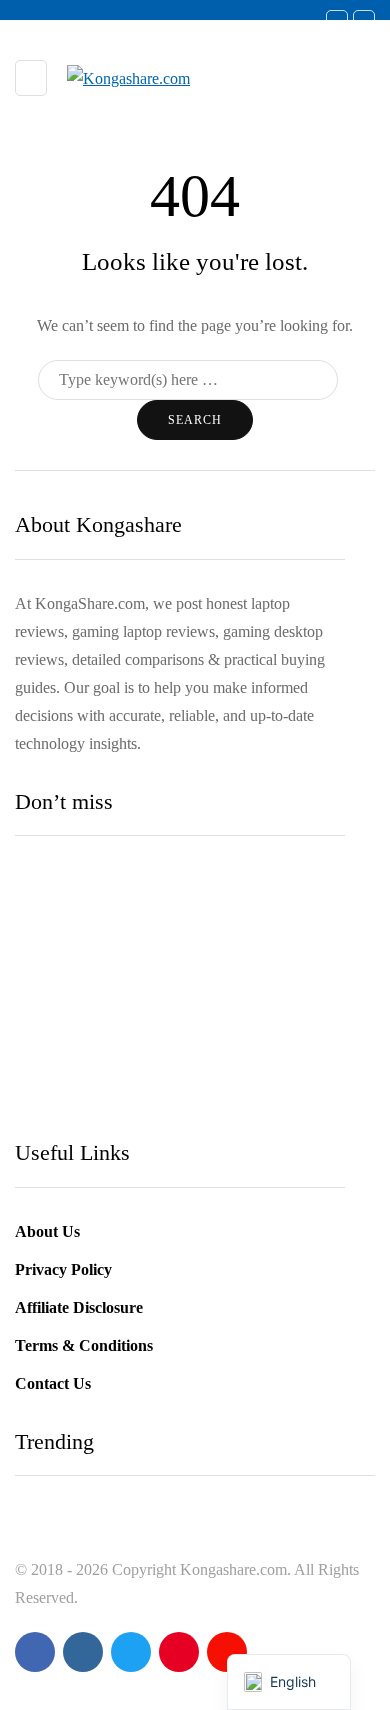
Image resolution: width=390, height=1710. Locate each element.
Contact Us (53, 1383)
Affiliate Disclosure (79, 1307)
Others (52, 976)
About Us (47, 1231)
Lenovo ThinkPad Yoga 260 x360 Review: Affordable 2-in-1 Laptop (169, 1018)
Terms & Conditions (84, 1345)
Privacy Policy (63, 1269)
